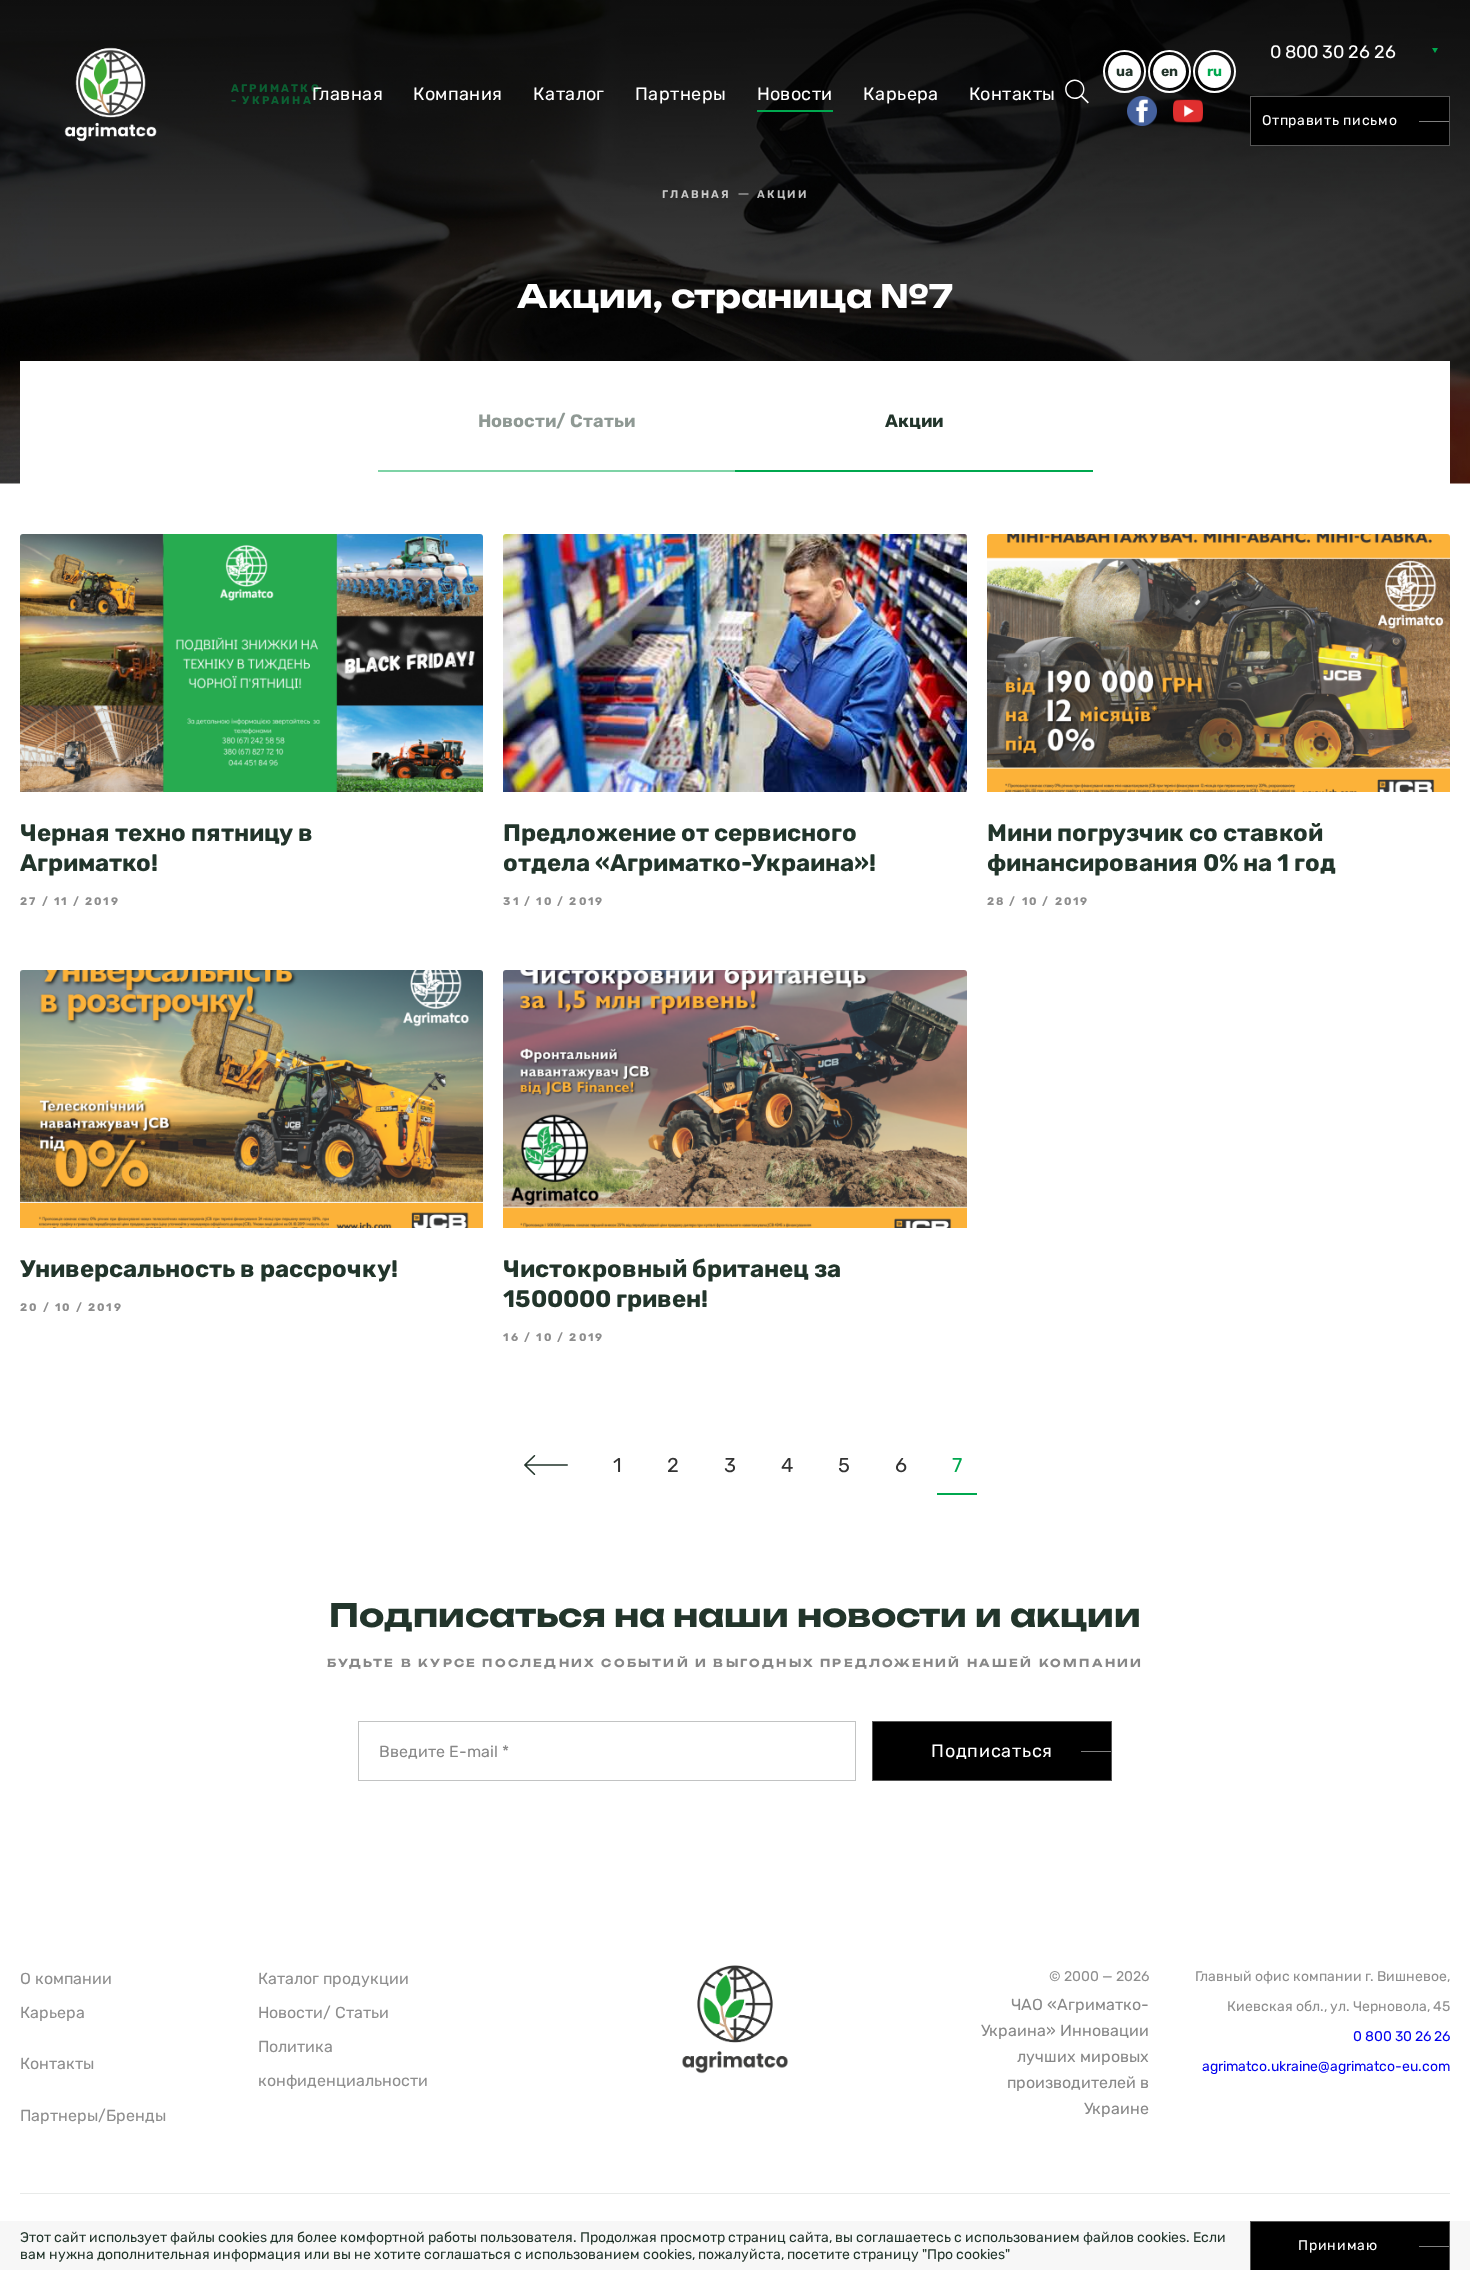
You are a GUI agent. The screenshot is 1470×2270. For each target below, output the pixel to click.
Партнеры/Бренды (93, 2115)
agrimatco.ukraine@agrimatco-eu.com (1326, 2066)
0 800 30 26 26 (1333, 52)
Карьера (901, 94)
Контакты (1012, 94)
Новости (795, 94)
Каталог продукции (333, 1978)
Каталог (569, 94)
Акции (914, 421)
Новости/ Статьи (556, 421)
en (1169, 71)
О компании (66, 1978)
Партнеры (681, 94)
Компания (458, 94)
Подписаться (992, 1751)
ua (1124, 71)
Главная (347, 94)
